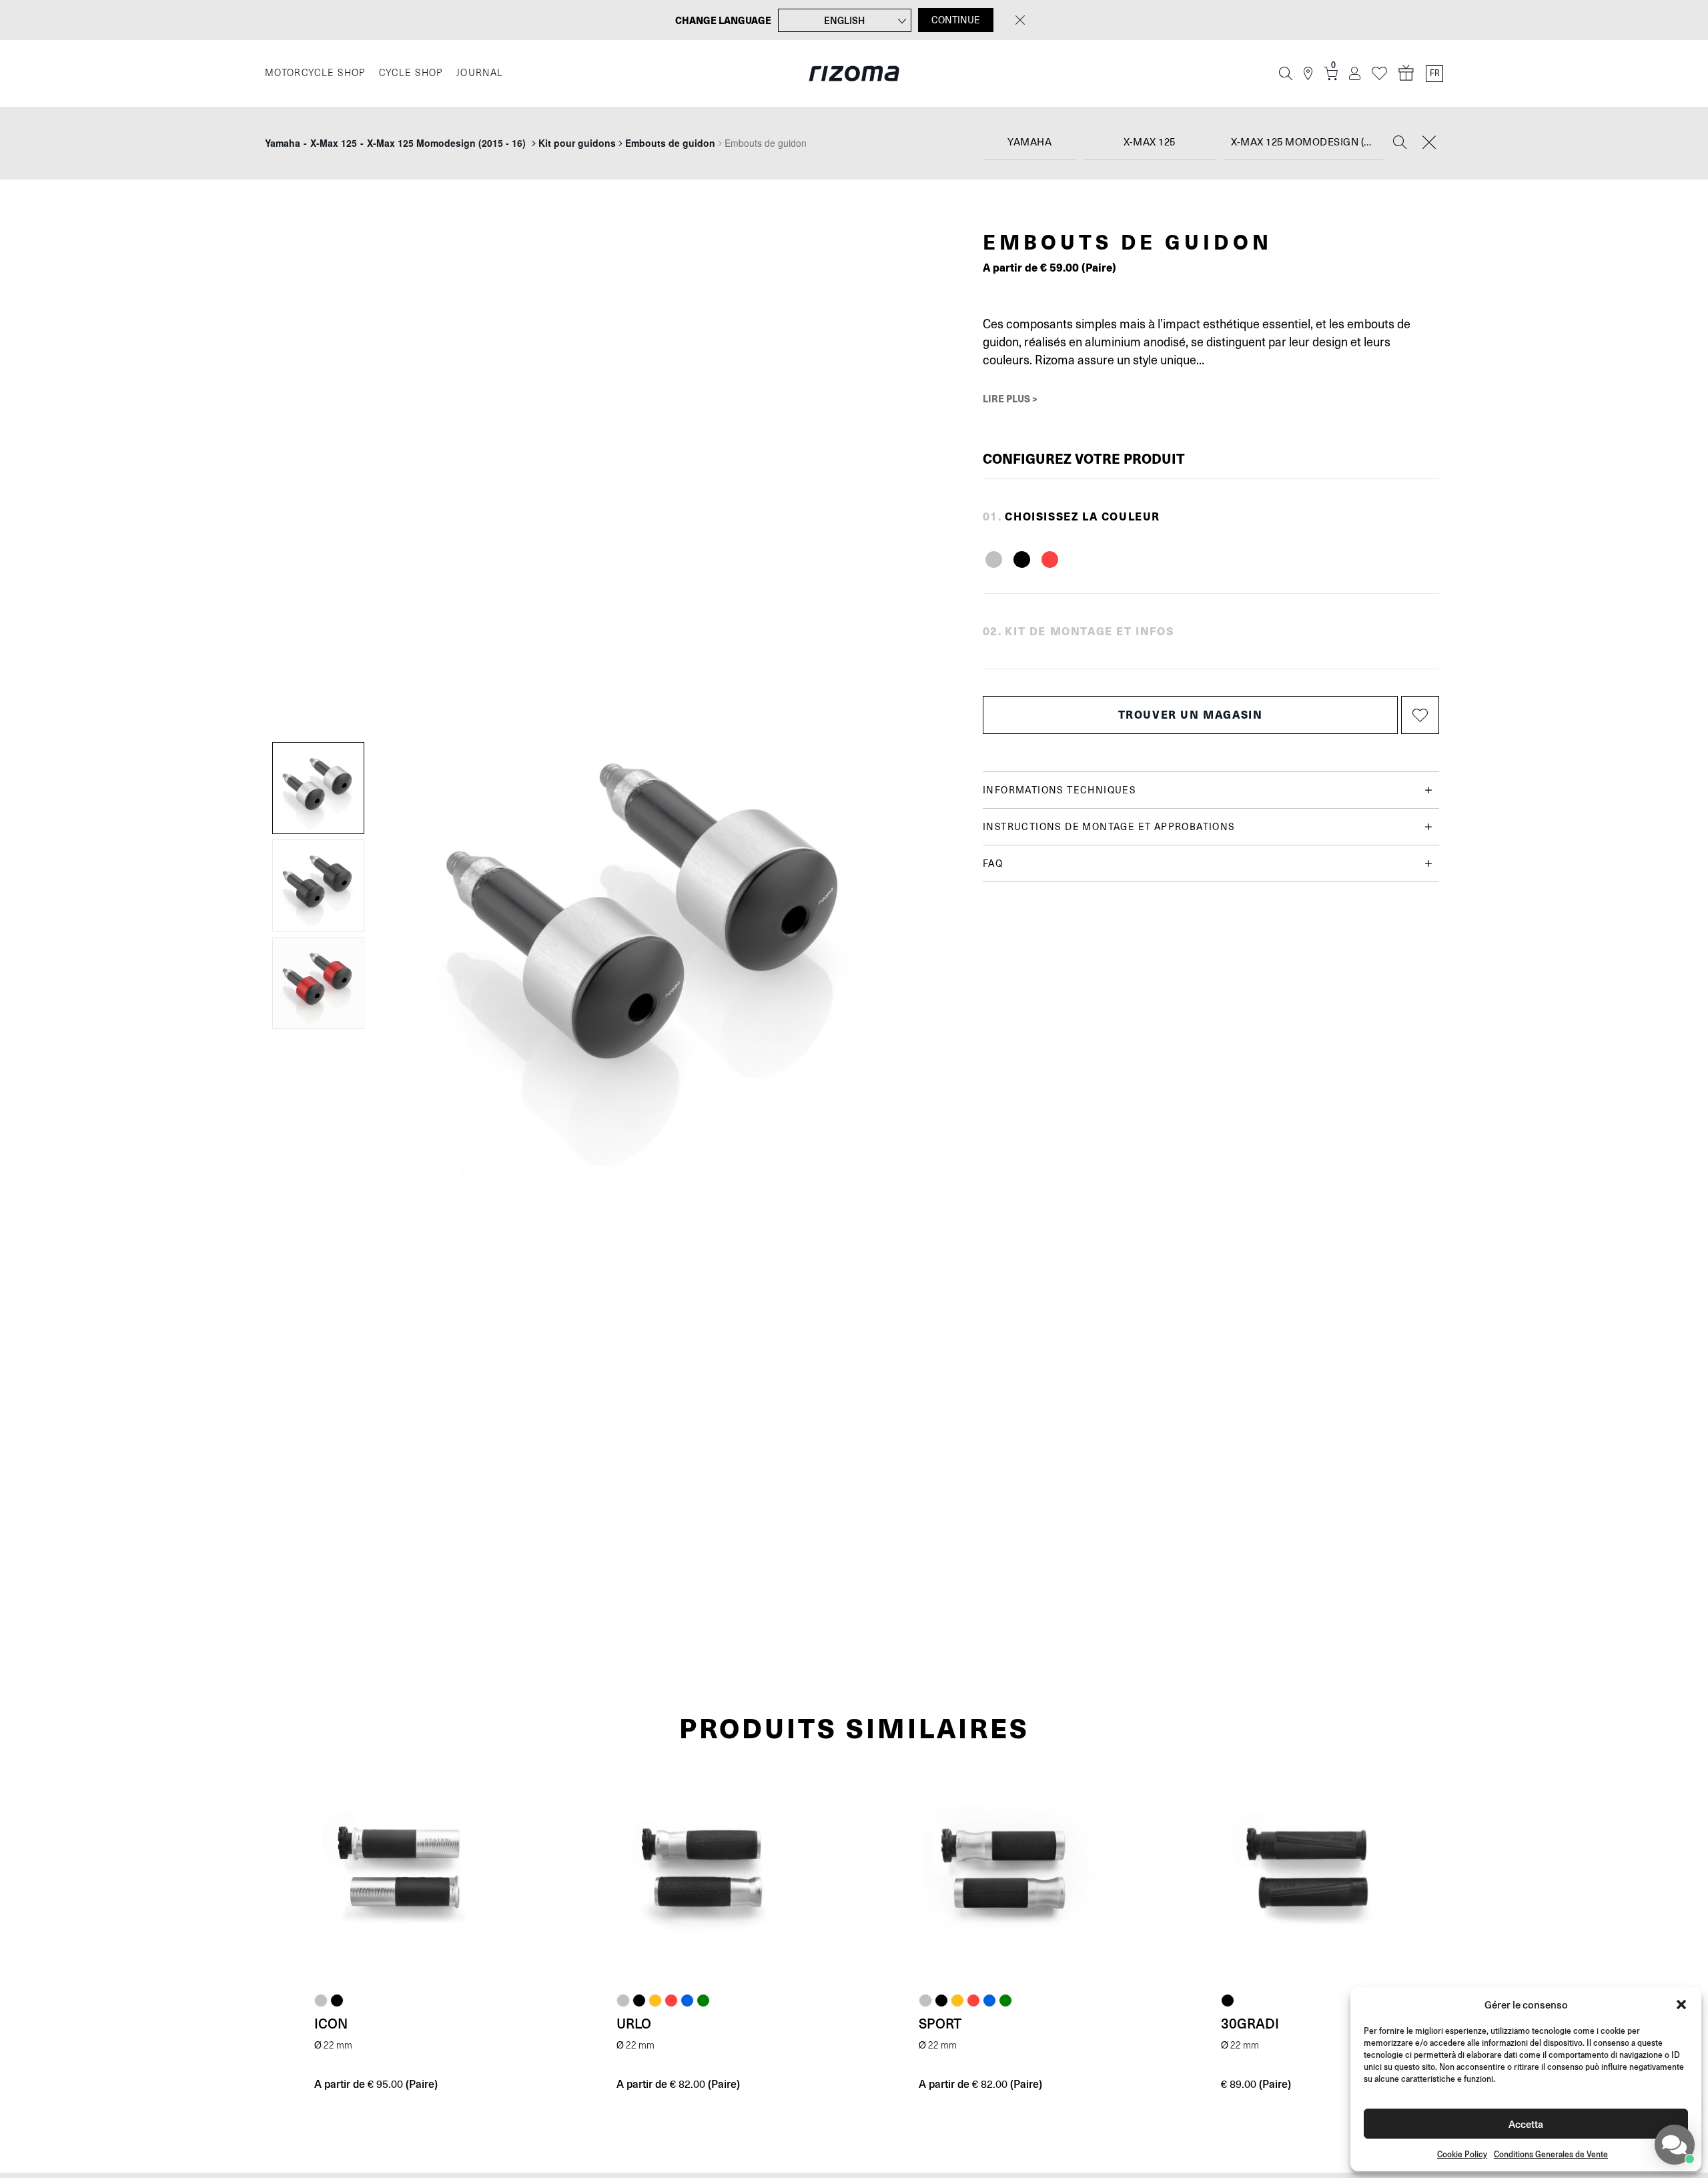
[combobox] (1029, 143)
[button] (1681, 2005)
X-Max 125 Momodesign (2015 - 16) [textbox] (1307, 142)
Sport (940, 2023)
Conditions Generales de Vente (1551, 2154)
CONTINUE (956, 20)
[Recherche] (1286, 73)
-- (395, 143)
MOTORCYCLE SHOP (315, 73)
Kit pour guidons (577, 143)
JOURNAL (480, 73)
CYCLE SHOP (411, 73)
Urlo (634, 2023)
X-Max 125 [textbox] (1150, 142)
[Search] (1400, 143)
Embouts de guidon (670, 143)
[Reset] (1429, 143)
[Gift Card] (1406, 73)
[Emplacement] (1308, 74)
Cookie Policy (1462, 2154)
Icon (331, 2023)
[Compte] (1355, 74)
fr (1435, 73)
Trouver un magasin (1191, 714)
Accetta (1526, 2124)
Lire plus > (1010, 398)
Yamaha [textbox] (1029, 142)
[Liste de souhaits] (1379, 74)
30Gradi (1250, 2023)
